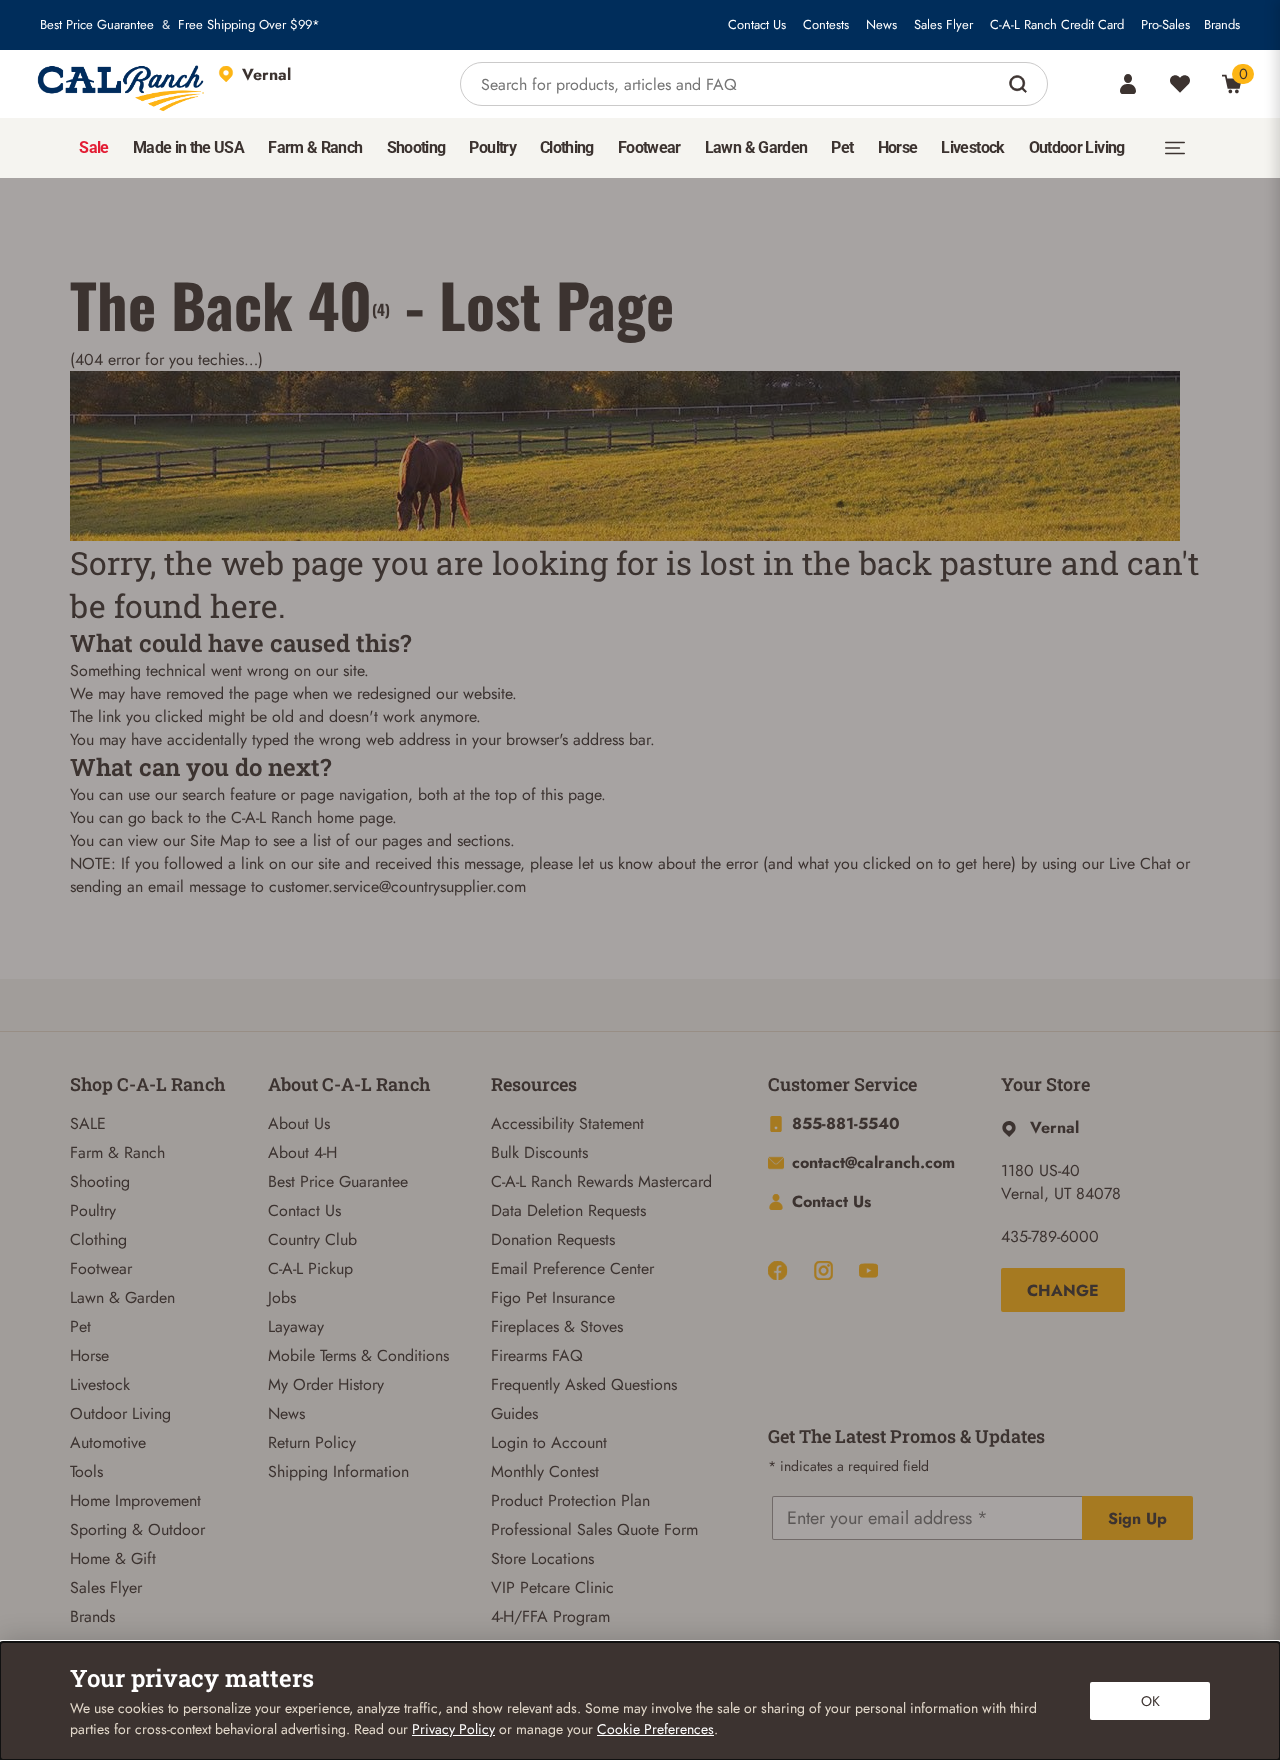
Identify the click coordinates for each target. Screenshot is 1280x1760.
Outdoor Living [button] (1077, 147)
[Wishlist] (1180, 84)
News (881, 25)
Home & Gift (113, 1558)
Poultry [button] (492, 147)
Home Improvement (135, 1500)
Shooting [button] (416, 147)
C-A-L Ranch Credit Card (1057, 25)
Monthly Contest (545, 1471)
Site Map (220, 840)
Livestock (100, 1384)
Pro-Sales (1165, 25)
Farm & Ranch (117, 1152)
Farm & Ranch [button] (315, 147)
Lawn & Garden (122, 1297)
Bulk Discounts (539, 1152)
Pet (80, 1326)
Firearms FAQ (537, 1355)
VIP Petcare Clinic (552, 1587)
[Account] (1128, 84)
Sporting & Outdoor (137, 1529)
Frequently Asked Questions (584, 1384)
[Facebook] (777, 1270)
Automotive (108, 1442)
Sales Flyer (943, 25)
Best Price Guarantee (97, 25)
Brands (1222, 25)
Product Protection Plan (570, 1500)
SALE (88, 1123)
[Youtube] (868, 1270)
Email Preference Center (572, 1268)
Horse (89, 1355)
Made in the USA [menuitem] (188, 147)
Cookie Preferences (655, 1729)
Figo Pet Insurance (553, 1297)
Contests (826, 25)
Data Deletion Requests (568, 1210)
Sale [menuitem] (93, 147)
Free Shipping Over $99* (249, 25)
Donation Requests (553, 1239)
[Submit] (1020, 84)
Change (1063, 1290)
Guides (514, 1413)
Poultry (93, 1210)
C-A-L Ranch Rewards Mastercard (601, 1181)
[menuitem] (93, 148)
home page (354, 817)
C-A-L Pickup (310, 1268)
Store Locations (542, 1558)
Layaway (296, 1326)
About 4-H (302, 1152)
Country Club (312, 1239)
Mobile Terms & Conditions (358, 1355)
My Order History (326, 1384)
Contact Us (757, 25)
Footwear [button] (649, 147)
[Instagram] (823, 1270)
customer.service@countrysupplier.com (397, 886)
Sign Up (1137, 1518)
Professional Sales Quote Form (594, 1529)
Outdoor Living (120, 1413)
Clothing (98, 1239)
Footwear (101, 1268)
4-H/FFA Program (550, 1616)
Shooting (100, 1181)
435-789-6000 (1050, 1236)
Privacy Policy (453, 1729)
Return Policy (312, 1442)
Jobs (282, 1297)
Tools (86, 1471)
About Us (299, 1123)
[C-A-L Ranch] (122, 84)
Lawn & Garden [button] (756, 147)
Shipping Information (338, 1471)
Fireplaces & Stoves (557, 1326)
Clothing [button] (567, 147)
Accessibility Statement (567, 1123)
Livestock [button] (972, 147)
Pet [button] (842, 147)
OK (1150, 1701)
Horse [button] (898, 147)
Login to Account (549, 1442)
